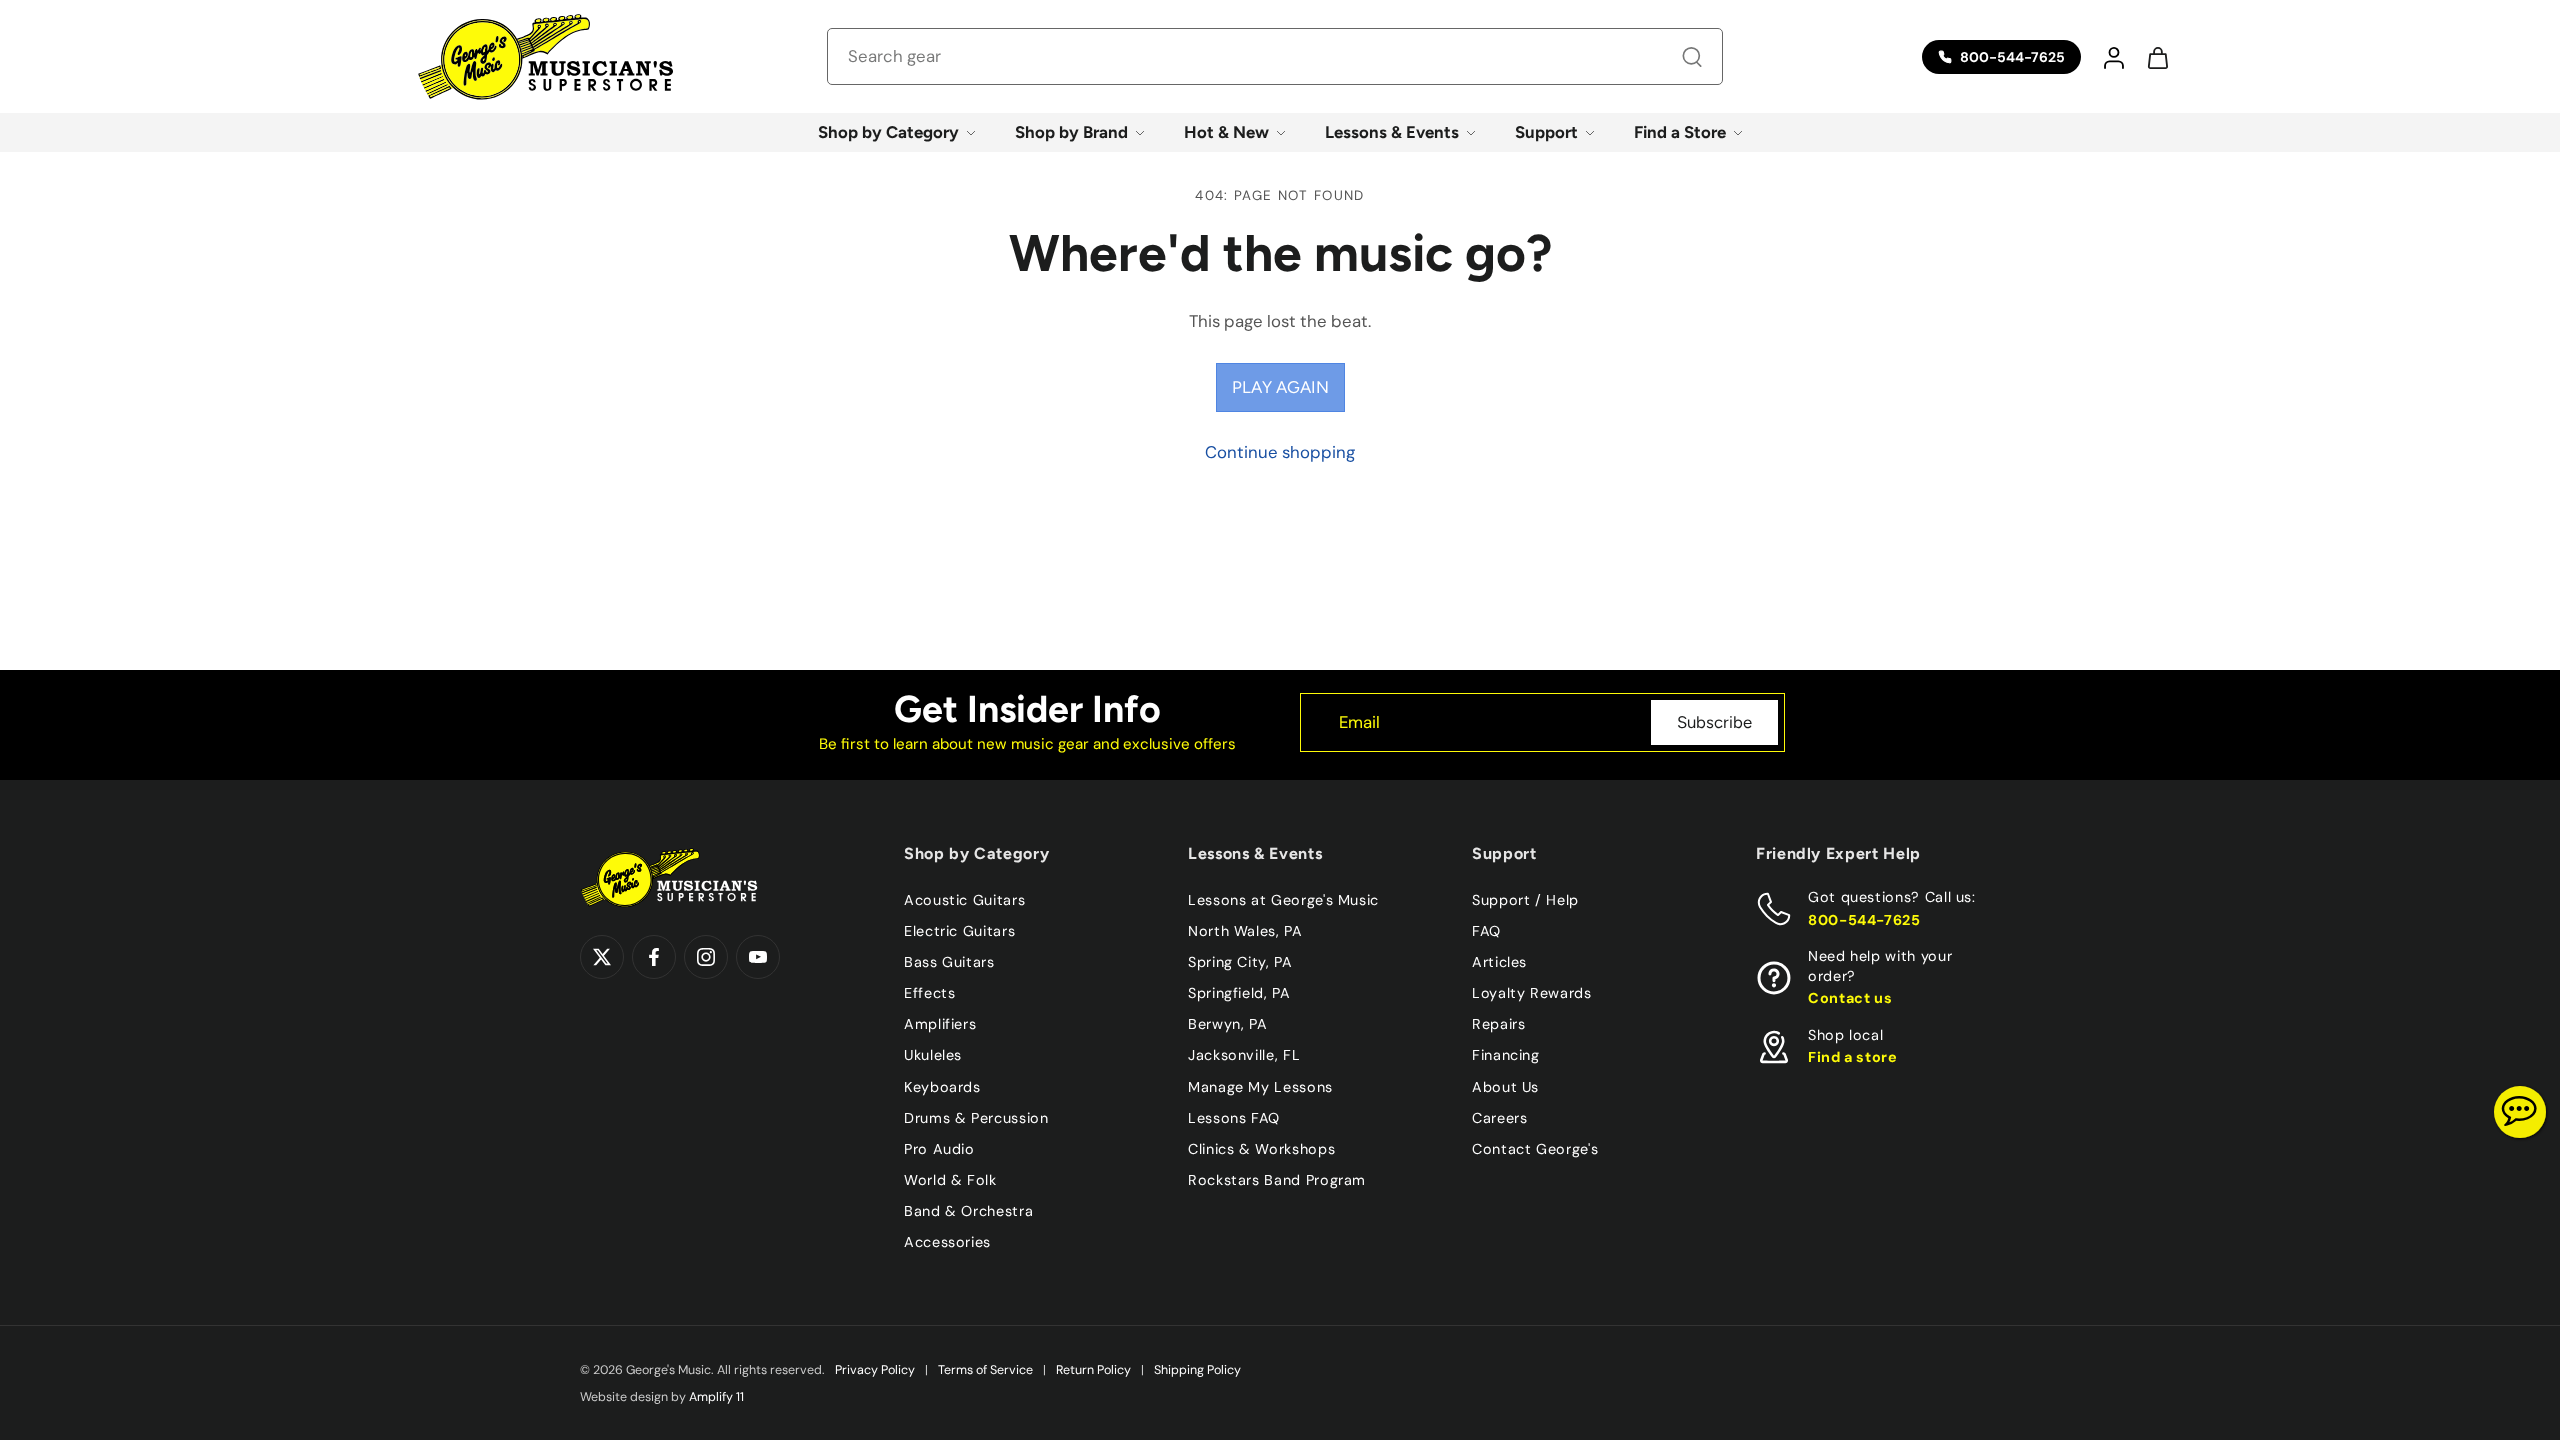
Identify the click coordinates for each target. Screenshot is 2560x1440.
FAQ (1486, 931)
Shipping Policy (1197, 1370)
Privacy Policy (875, 1370)
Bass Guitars (949, 962)
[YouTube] (758, 957)
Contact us (1850, 998)
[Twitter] (602, 957)
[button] (2113, 57)
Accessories (947, 1242)
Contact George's (1535, 1148)
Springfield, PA (1239, 993)
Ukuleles (933, 1055)
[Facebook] (654, 957)
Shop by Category (888, 132)
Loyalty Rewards (1532, 993)
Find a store (1853, 1057)
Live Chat (2520, 1112)
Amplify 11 (716, 1397)
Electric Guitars (959, 931)
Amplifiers (940, 1024)
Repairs (1498, 1024)
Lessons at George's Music (1283, 900)
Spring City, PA (1240, 962)
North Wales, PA (1245, 931)
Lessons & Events (1392, 132)
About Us (1505, 1086)
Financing (1506, 1055)
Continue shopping (1280, 452)
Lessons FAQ (1234, 1117)
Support (1546, 132)
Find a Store (1680, 132)
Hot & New (1226, 132)
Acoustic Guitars (964, 900)
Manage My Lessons (1260, 1086)
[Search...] (1692, 57)
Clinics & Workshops (1261, 1148)
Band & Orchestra (968, 1211)
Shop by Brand (1071, 132)
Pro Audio (939, 1148)
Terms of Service (985, 1370)
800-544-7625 (1864, 919)
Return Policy (1093, 1370)
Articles (1499, 962)
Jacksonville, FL (1244, 1055)
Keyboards (942, 1086)
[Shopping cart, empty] (2157, 57)
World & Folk (950, 1179)
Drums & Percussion (976, 1117)
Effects (929, 993)
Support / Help (1525, 900)
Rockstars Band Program (1277, 1179)
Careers (1499, 1117)
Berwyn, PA (1227, 1024)
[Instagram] (706, 957)
